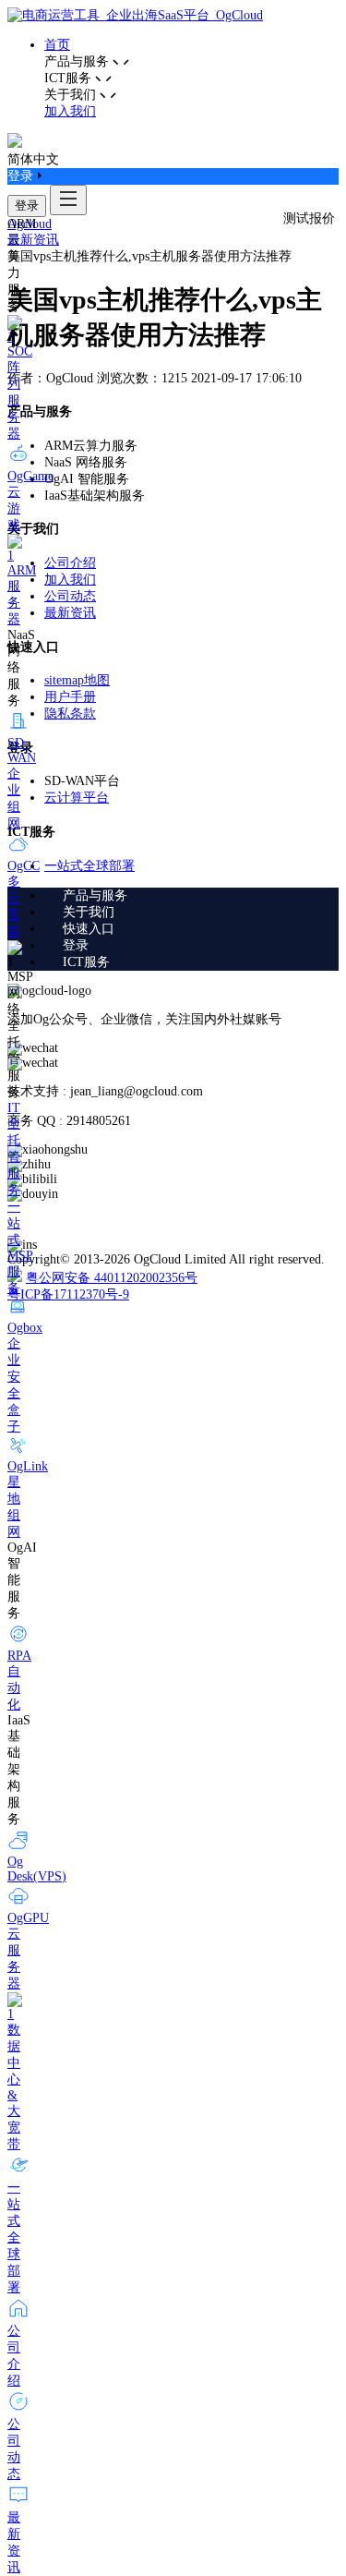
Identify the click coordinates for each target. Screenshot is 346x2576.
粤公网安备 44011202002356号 (112, 1278)
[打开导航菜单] (68, 200)
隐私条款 (70, 714)
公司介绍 (70, 563)
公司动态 (70, 596)
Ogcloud (30, 224)
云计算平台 (77, 798)
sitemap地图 (77, 680)
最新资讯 (33, 240)
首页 (57, 45)
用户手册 (70, 697)
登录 (27, 206)
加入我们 (70, 111)
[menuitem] (191, 896)
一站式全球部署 (89, 866)
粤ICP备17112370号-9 (68, 1294)
